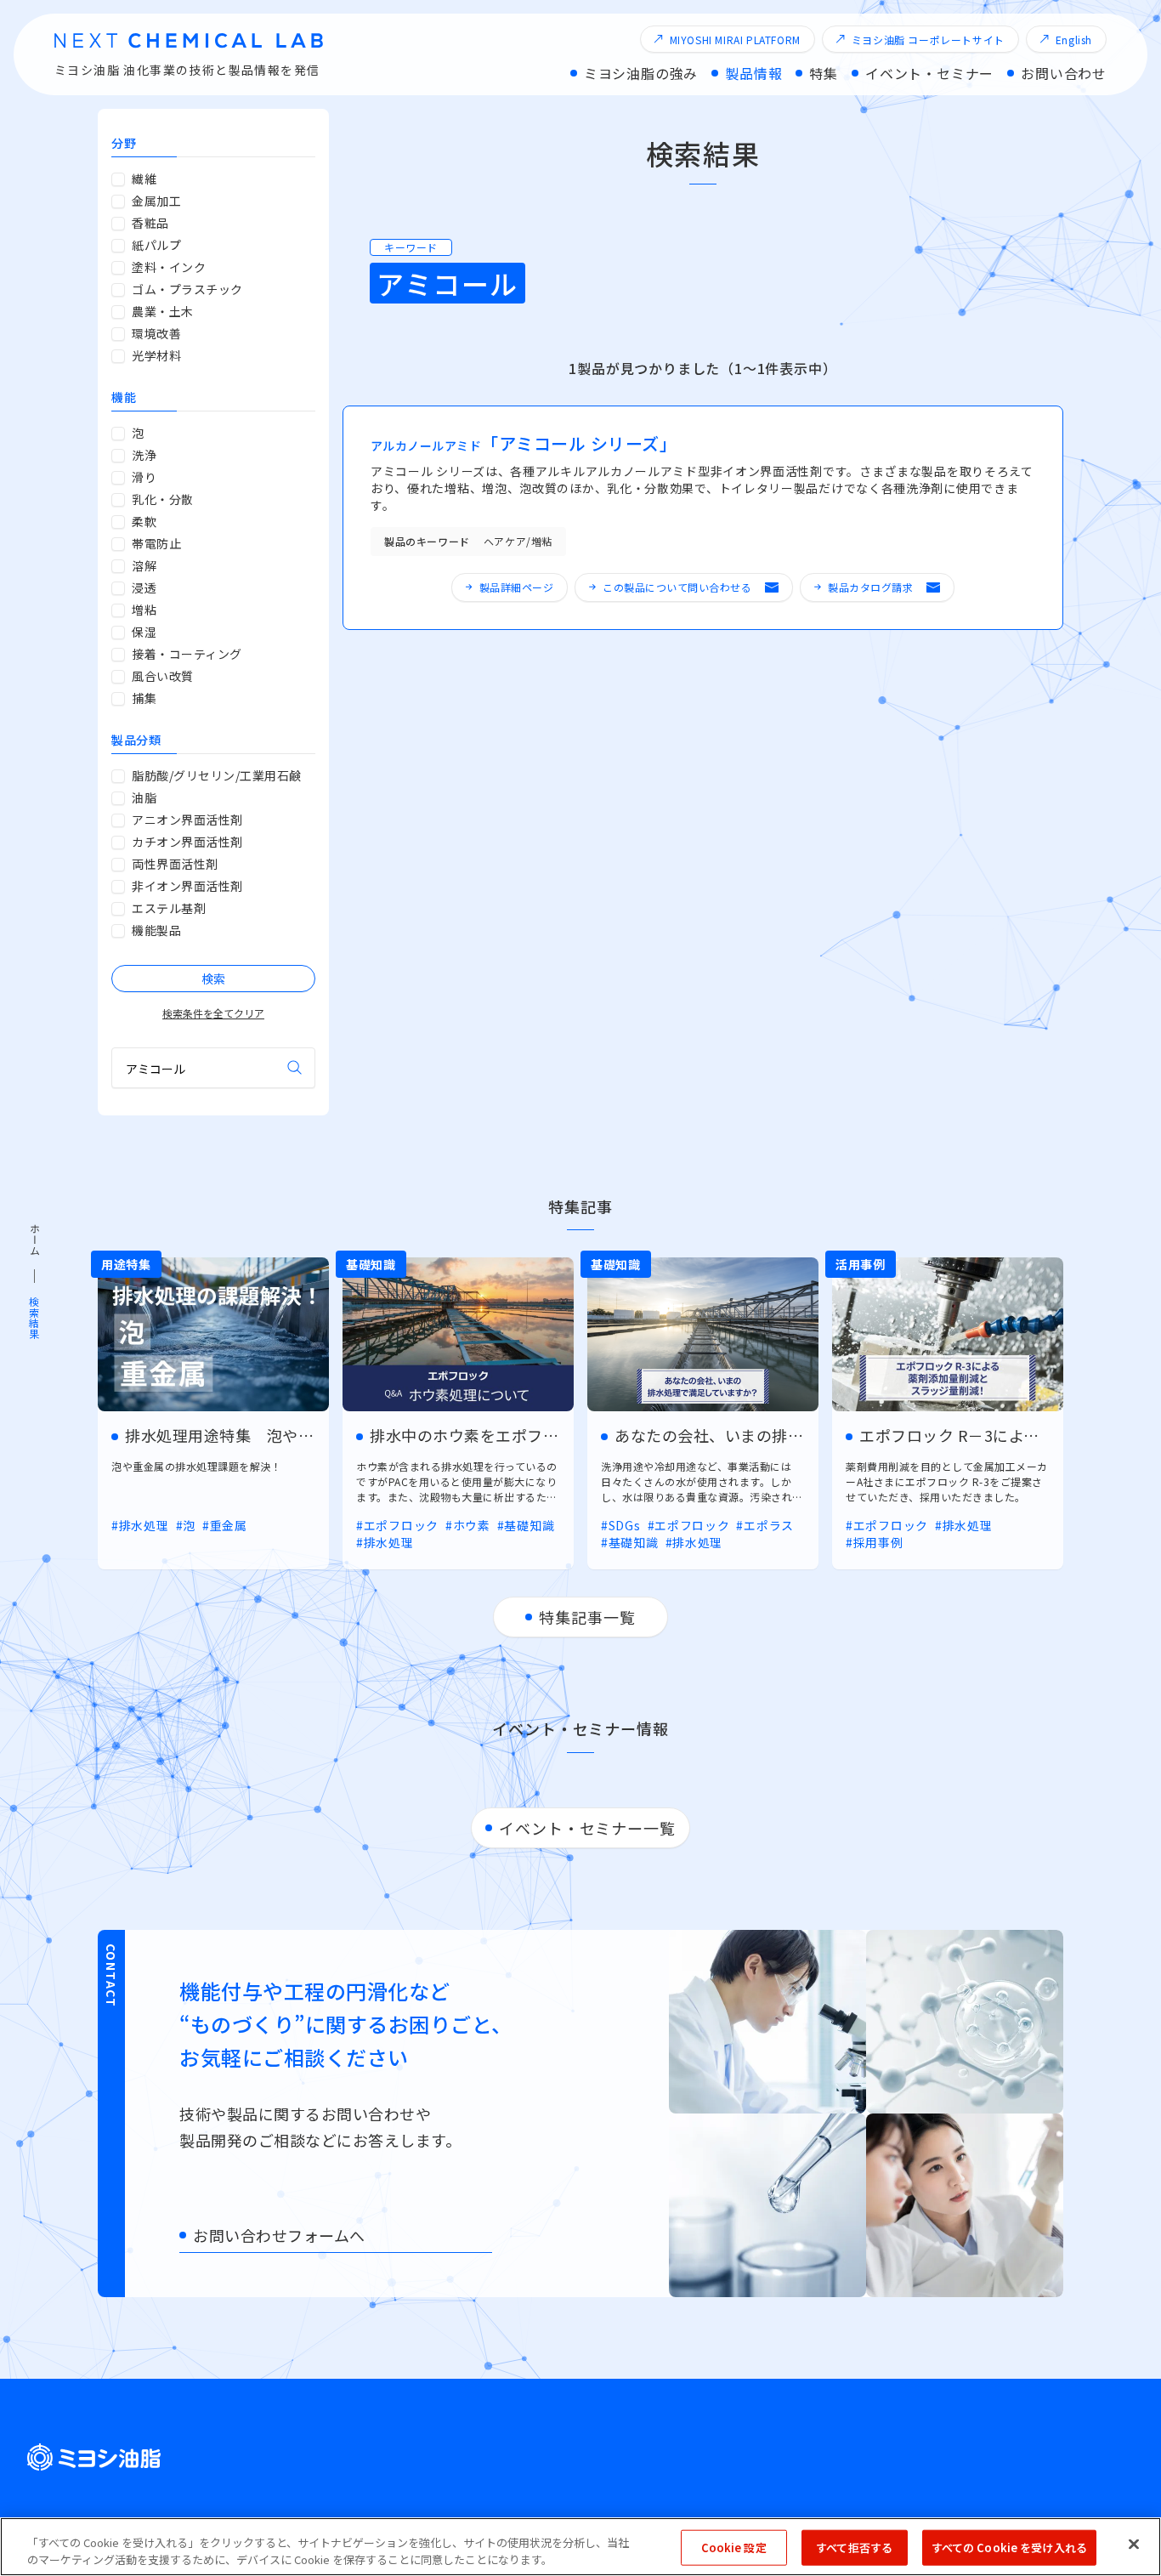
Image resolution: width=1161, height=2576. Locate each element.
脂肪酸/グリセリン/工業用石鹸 (217, 775)
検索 (295, 1068)
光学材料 (156, 355)
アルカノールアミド (524, 445)
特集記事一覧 (587, 1617)
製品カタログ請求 (870, 587)
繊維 (144, 179)
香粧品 (150, 223)
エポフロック (401, 1525)
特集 (824, 73)
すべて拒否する (854, 2548)
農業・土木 (163, 311)
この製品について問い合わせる (677, 587)
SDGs (625, 1525)
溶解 (144, 565)
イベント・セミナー (929, 73)
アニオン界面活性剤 (187, 820)
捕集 (144, 698)
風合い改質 (163, 676)
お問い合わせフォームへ (279, 2235)
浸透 (144, 587)
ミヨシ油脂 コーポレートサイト (928, 40)
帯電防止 (156, 543)
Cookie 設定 (734, 2548)
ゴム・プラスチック (187, 289)
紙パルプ (156, 245)
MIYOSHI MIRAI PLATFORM (735, 40)
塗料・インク (169, 267)
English (1074, 40)
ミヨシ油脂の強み (641, 73)
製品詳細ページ (517, 587)
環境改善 (156, 333)
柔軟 (144, 521)
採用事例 (878, 1542)
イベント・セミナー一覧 (587, 1828)
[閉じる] (1134, 2545)
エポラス (769, 1525)
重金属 (229, 1526)
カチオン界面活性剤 (187, 842)
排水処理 (144, 1526)
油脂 (144, 797)
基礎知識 (529, 1525)
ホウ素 (472, 1525)
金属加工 (156, 201)
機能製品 (156, 930)
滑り (144, 477)
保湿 (144, 632)
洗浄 (144, 455)
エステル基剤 (169, 908)
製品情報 (753, 73)
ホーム (34, 1240)
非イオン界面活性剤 (187, 886)
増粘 (144, 610)
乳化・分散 (163, 499)
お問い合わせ (1064, 73)
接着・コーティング (187, 654)
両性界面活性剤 (175, 864)
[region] (580, 2547)
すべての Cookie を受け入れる (1009, 2548)
